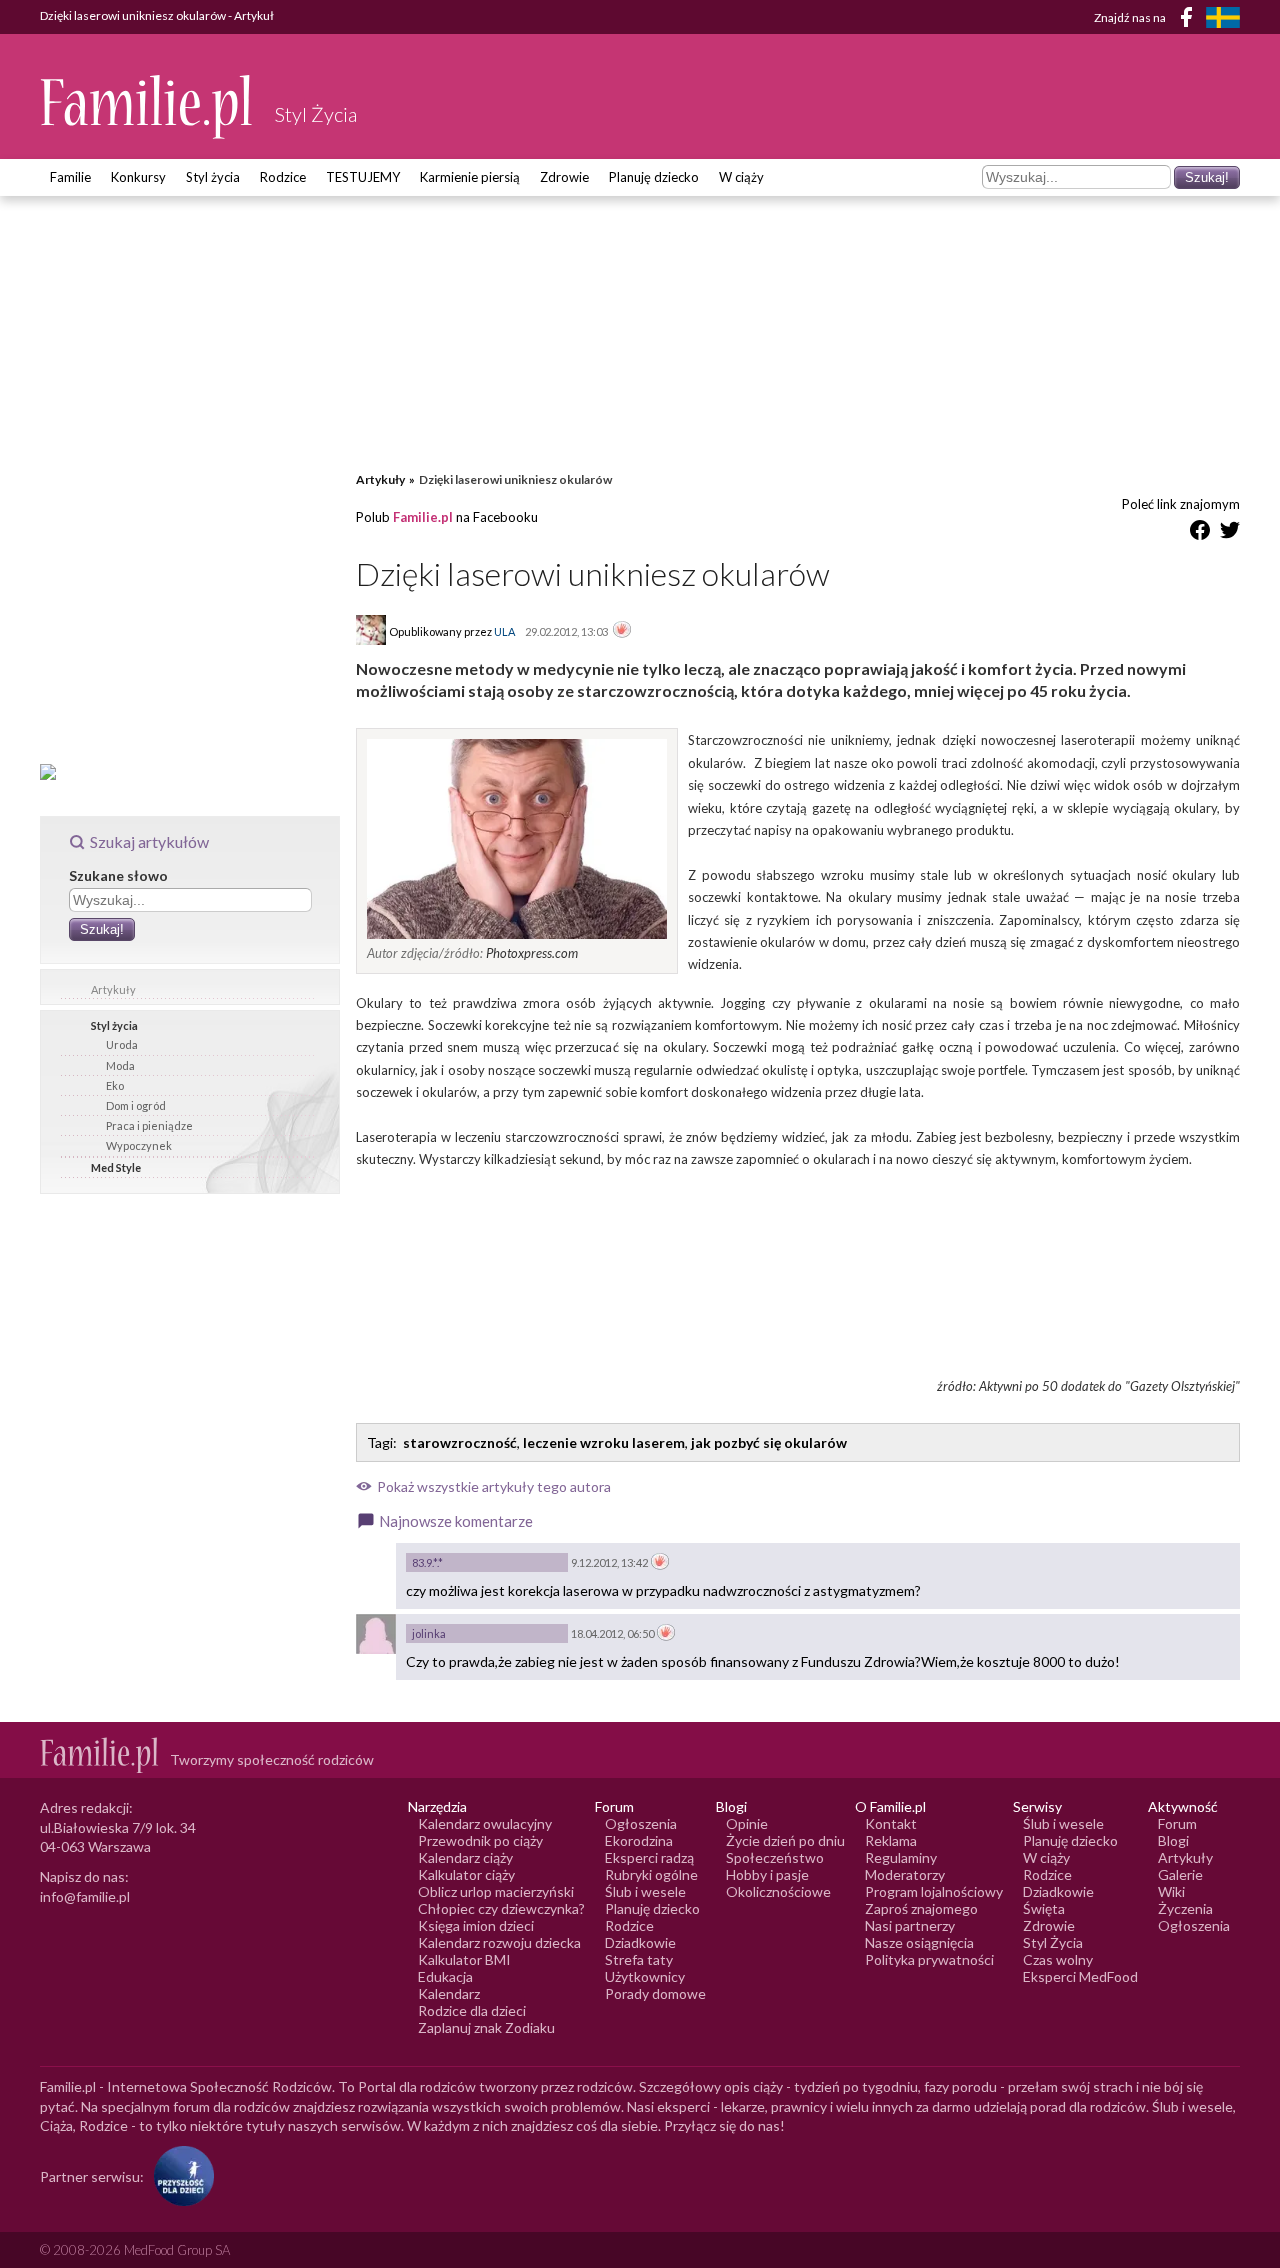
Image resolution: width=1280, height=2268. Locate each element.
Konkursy (138, 177)
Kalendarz (449, 1993)
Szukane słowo (118, 875)
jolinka (429, 1633)
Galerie (1180, 1874)
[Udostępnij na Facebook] (1200, 533)
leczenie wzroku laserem (604, 1442)
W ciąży (741, 177)
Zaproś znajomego (921, 1908)
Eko (115, 1085)
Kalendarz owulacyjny (485, 1823)
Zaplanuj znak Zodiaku (486, 2027)
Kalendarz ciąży (465, 1857)
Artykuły (113, 989)
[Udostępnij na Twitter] (1230, 533)
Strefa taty (639, 1959)
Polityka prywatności (929, 1959)
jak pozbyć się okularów (769, 1442)
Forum (1177, 1823)
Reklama (891, 1840)
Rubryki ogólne (651, 1874)
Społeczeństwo (775, 1857)
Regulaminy (901, 1857)
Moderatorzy (905, 1874)
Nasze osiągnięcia (919, 1942)
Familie (70, 177)
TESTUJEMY (363, 177)
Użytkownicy (645, 1976)
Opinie (747, 1823)
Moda (120, 1065)
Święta (1044, 1908)
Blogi (1173, 1840)
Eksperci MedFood (1080, 1976)
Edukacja (445, 1976)
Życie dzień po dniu (785, 1840)
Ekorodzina (639, 1840)
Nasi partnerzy (910, 1925)
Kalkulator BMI (464, 1959)
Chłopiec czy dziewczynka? (501, 1908)
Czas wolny (1058, 1959)
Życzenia (1185, 1908)
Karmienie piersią (470, 177)
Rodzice (283, 177)
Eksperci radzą (649, 1857)
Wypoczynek (139, 1145)
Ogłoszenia (641, 1823)
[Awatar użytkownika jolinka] (376, 1634)
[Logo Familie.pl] (147, 106)
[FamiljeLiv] (1223, 17)
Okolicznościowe (778, 1891)
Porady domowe (655, 1993)
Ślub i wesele (645, 1891)
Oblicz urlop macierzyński (496, 1891)
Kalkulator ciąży (466, 1874)
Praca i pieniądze (149, 1125)
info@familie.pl (85, 1896)
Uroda (122, 1044)
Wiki (1171, 1891)
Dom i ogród (136, 1105)
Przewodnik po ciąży (480, 1840)
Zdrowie (564, 177)
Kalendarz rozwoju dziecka (499, 1942)
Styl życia (213, 177)
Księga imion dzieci (476, 1925)
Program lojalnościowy (934, 1891)
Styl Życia (1053, 1942)
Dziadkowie (640, 1942)
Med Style (116, 1167)
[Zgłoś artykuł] (622, 631)
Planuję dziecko (654, 177)
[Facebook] (1190, 20)
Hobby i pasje (767, 1874)
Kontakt (891, 1823)
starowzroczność (460, 1442)
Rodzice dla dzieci (472, 2010)
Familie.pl (423, 517)
